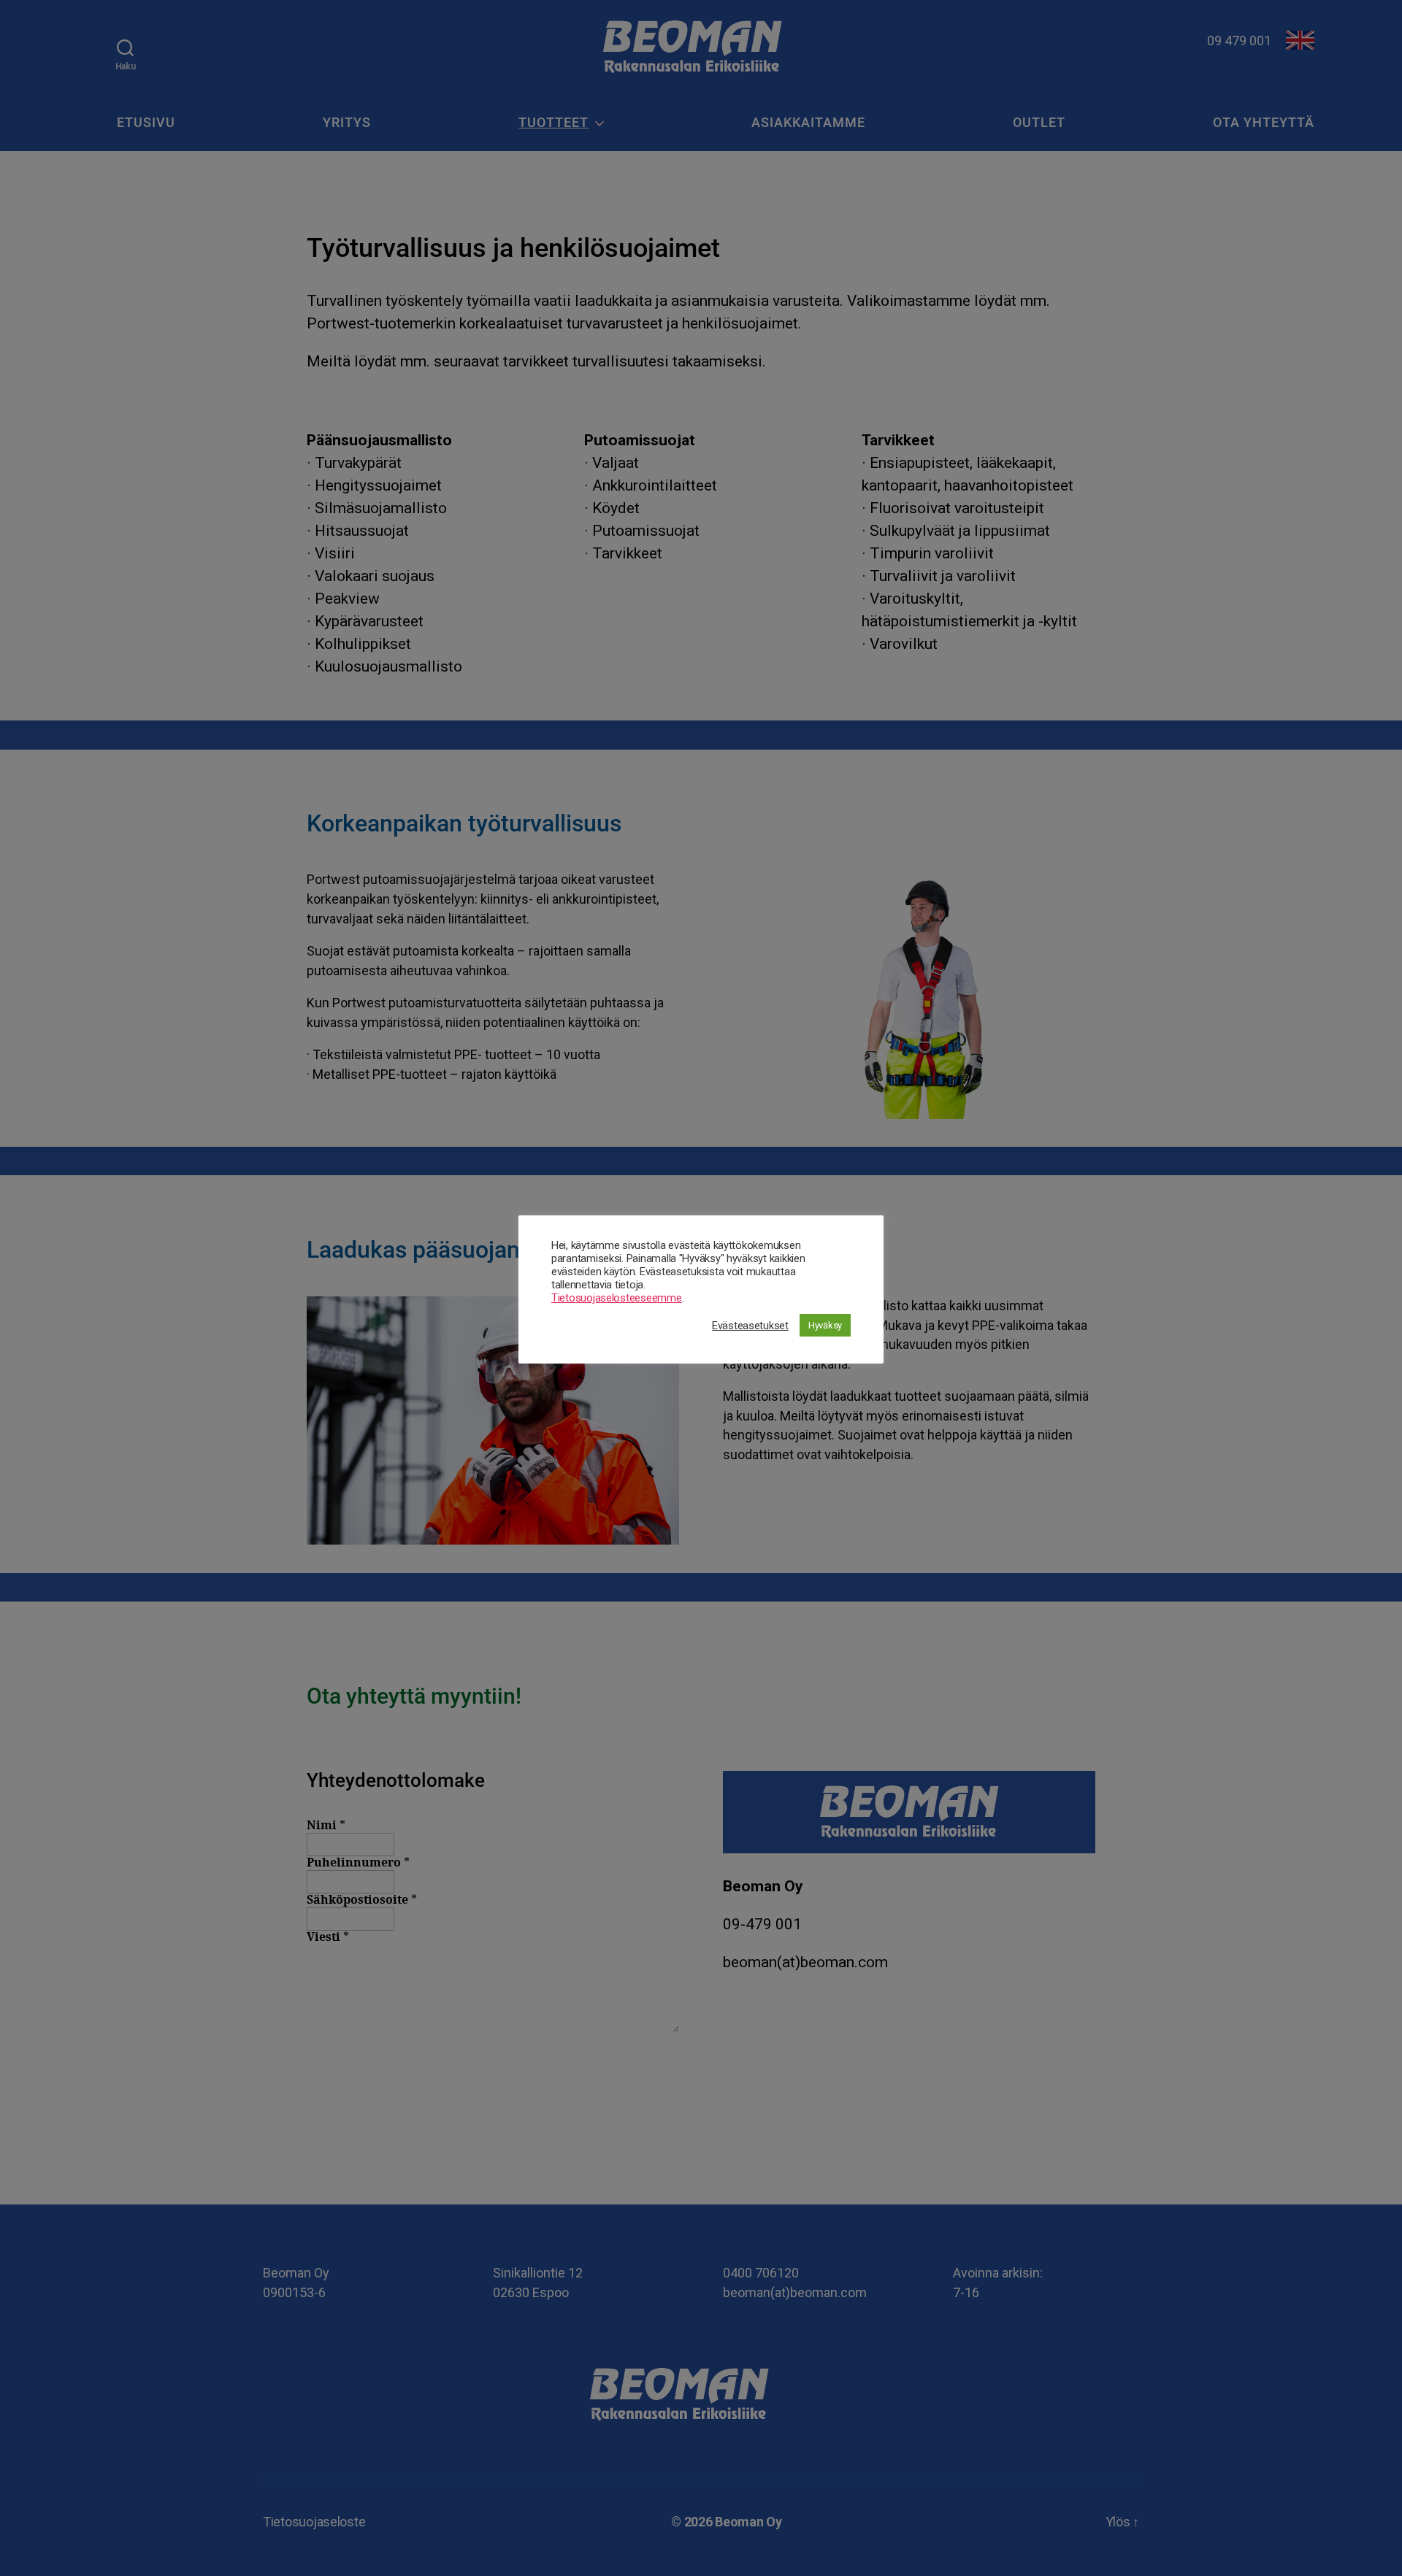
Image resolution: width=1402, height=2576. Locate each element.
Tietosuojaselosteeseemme (617, 1298)
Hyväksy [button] (825, 1325)
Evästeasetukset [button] (750, 1326)
